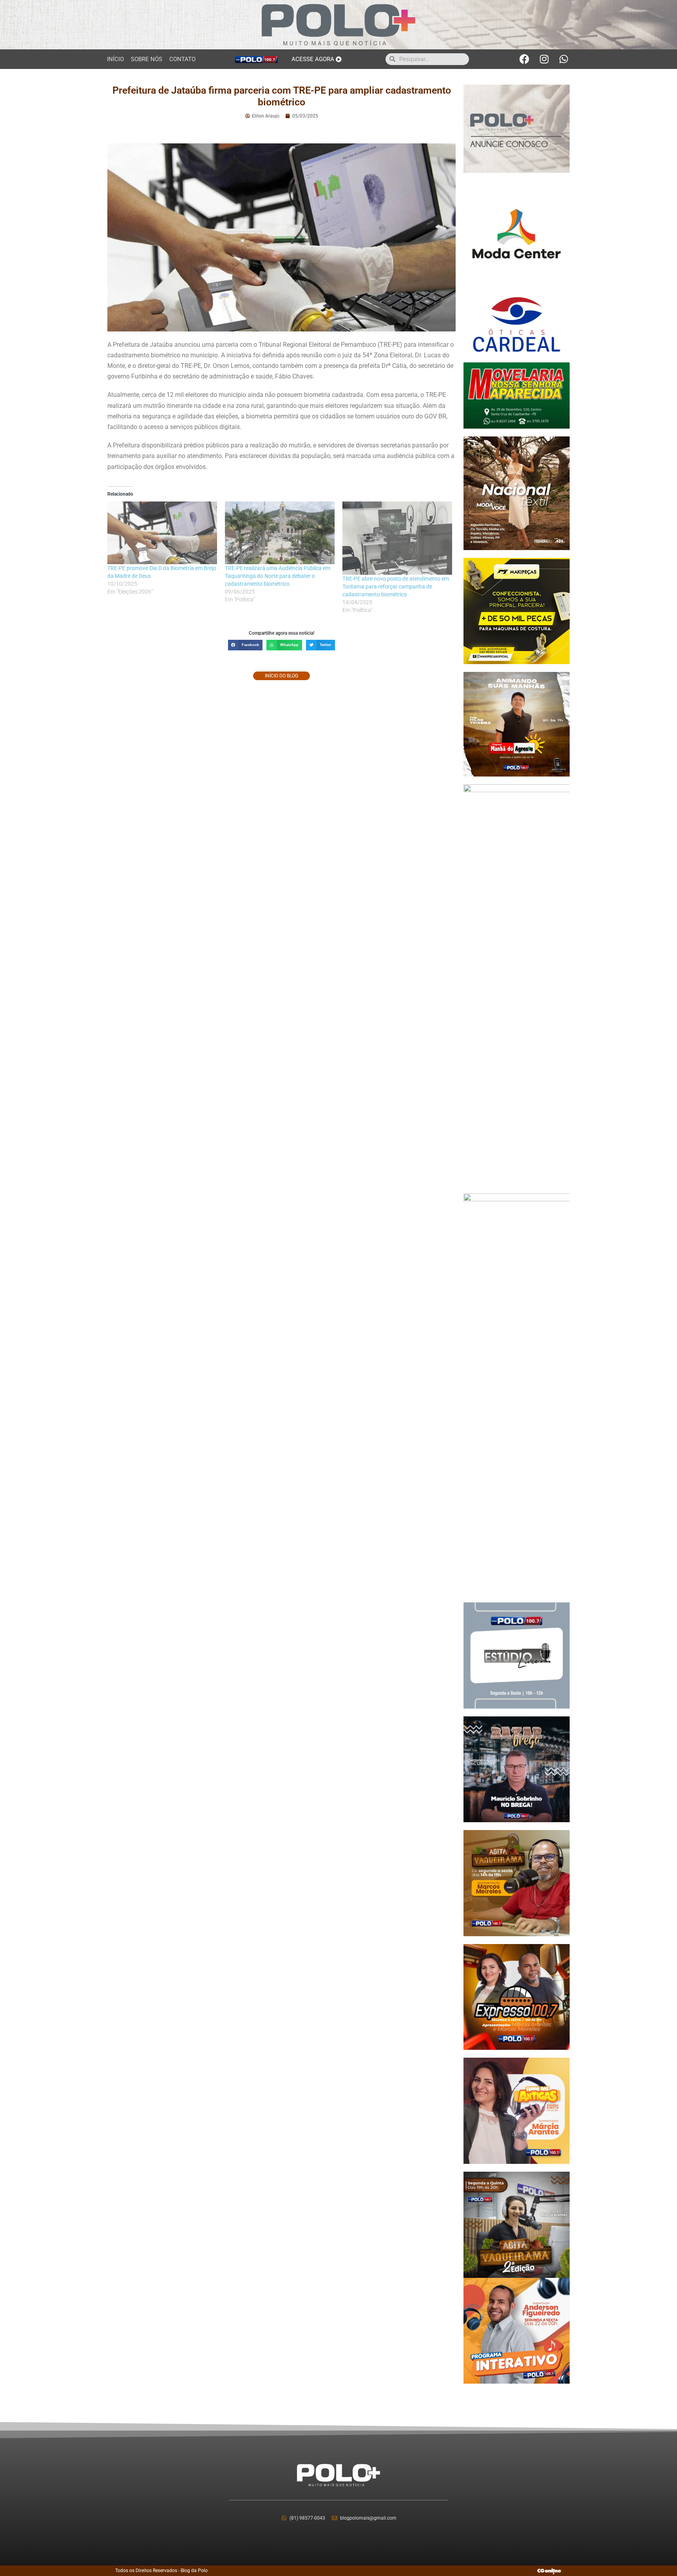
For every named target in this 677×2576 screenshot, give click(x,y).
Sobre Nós (147, 59)
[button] (245, 645)
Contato (182, 59)
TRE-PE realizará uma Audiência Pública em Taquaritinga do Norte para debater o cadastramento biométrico (278, 576)
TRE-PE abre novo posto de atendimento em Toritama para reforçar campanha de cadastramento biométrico (396, 587)
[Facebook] (525, 59)
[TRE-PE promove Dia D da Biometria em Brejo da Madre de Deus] (162, 533)
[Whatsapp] (564, 59)
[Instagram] (544, 59)
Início (115, 59)
